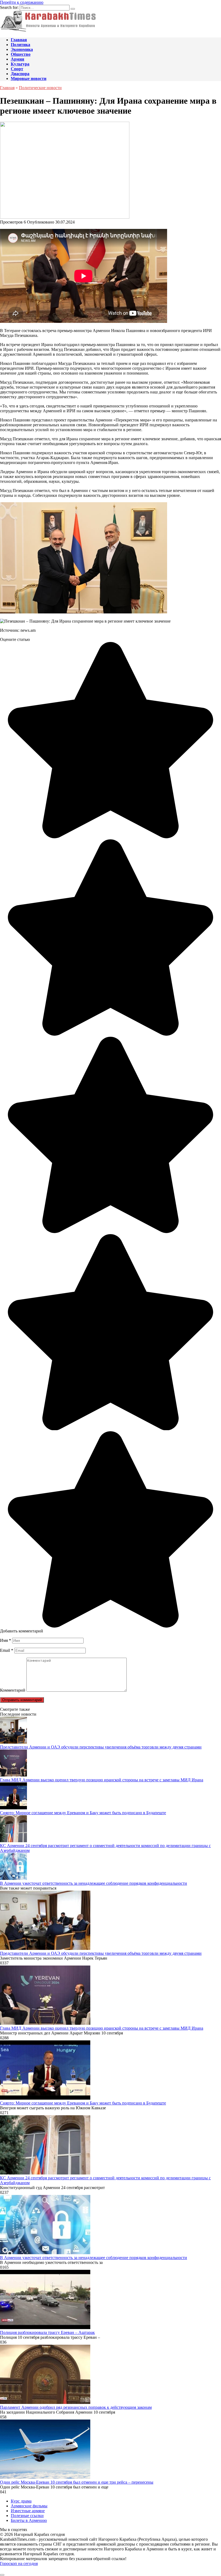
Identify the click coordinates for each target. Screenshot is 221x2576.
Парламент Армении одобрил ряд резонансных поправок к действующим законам (76, 2407)
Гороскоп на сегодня (19, 2563)
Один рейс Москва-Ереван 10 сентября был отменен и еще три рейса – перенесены (77, 2482)
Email (7, 1650)
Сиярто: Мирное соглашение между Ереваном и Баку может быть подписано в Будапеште (83, 1813)
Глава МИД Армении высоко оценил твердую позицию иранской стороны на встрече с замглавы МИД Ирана (102, 1780)
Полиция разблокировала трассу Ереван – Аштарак (47, 2332)
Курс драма (21, 2501)
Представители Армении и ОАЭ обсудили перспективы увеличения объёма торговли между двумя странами (101, 1747)
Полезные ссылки (27, 2516)
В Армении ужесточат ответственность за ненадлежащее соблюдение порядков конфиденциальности (94, 1883)
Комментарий (13, 1690)
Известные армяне (28, 2511)
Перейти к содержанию (22, 2)
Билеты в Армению (29, 2520)
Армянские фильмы (29, 2506)
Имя (6, 1640)
